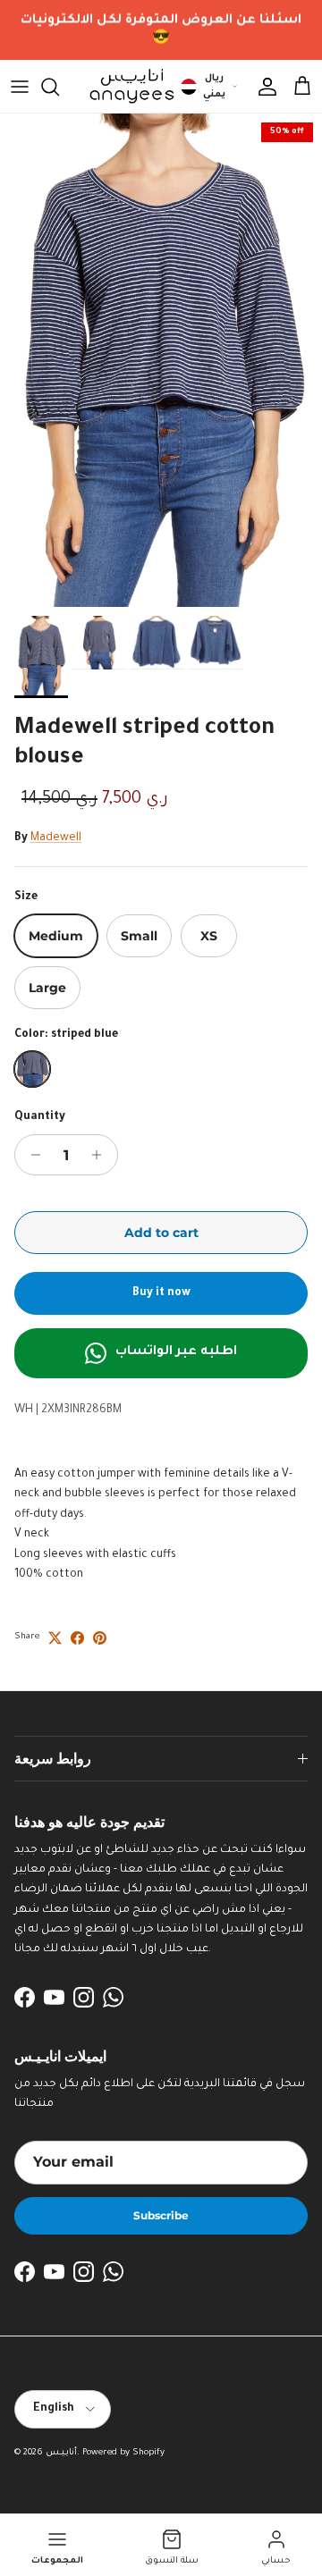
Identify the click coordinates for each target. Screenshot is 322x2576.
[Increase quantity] (102, 1155)
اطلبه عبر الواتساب (176, 1352)
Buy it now (161, 1293)
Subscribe (161, 2215)
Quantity (40, 1117)
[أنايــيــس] (127, 86)
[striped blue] (32, 1069)
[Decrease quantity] (31, 1155)
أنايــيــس (61, 2453)
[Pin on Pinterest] (100, 1638)
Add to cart (161, 1233)
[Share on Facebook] (77, 1638)
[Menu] (20, 87)
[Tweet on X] (55, 1638)
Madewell (56, 838)
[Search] (59, 87)
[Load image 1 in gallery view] (161, 360)
